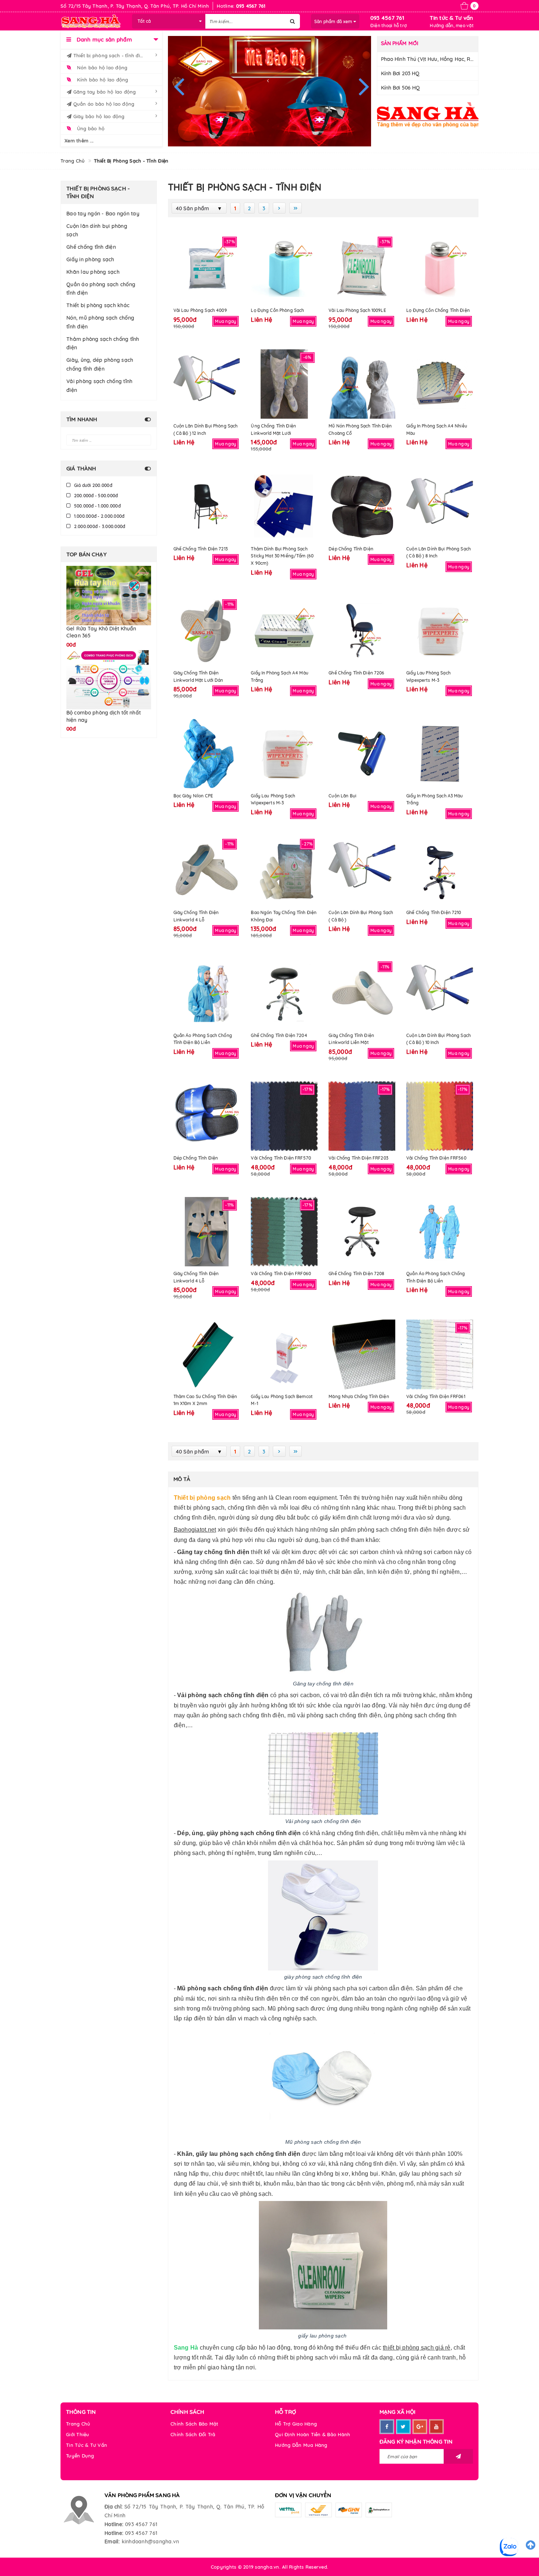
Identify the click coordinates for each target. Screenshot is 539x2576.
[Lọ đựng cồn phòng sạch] (284, 268)
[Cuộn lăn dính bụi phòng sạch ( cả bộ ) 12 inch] (207, 384)
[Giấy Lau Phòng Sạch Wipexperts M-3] (440, 631)
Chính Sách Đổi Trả (193, 2434)
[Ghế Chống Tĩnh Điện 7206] (362, 631)
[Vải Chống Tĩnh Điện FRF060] (284, 1232)
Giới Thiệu (78, 2434)
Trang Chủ (78, 2424)
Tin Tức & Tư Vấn (87, 2445)
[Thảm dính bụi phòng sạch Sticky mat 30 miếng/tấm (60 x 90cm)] (284, 507)
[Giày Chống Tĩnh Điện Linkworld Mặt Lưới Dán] (207, 631)
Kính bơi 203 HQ (400, 73)
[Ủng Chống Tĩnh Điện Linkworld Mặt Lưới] (284, 384)
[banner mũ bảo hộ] (270, 91)
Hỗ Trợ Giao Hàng (296, 2424)
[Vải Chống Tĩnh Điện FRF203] (362, 1116)
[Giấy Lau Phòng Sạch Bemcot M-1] (284, 1354)
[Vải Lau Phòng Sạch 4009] (207, 268)
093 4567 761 (387, 18)
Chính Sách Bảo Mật (195, 2424)
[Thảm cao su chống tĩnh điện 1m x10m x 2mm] (207, 1354)
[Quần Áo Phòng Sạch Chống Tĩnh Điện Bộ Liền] (207, 993)
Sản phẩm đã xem (334, 21)
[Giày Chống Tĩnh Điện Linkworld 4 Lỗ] (207, 871)
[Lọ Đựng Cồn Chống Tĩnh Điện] (440, 268)
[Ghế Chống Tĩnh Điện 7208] (362, 1232)
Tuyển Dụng (80, 2456)
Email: (112, 2542)
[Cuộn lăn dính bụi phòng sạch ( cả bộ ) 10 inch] (440, 993)
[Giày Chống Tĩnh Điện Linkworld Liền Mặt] (362, 993)
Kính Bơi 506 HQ (401, 88)
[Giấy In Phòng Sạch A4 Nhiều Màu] (440, 384)
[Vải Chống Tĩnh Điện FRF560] (440, 1116)
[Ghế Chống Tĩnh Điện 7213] (207, 507)
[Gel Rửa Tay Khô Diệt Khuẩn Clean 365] (109, 595)
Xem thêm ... (79, 141)
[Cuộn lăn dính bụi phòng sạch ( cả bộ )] (362, 871)
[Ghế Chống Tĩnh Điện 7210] (440, 871)
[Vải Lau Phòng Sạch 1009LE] (362, 268)
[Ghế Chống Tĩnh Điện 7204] (284, 993)
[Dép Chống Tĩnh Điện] (362, 507)
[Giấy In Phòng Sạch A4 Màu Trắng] (284, 631)
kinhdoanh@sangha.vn (151, 2542)
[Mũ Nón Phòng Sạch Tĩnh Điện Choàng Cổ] (362, 384)
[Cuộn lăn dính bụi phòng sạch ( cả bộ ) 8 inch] (440, 507)
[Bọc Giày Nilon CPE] (207, 754)
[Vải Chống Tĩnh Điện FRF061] (440, 1354)
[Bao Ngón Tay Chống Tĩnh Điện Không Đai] (284, 871)
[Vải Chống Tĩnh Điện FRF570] (284, 1116)
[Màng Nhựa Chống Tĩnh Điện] (362, 1354)
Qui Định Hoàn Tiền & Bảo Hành (313, 2434)
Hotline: (114, 2524)
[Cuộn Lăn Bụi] (362, 754)
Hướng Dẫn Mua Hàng (301, 2445)
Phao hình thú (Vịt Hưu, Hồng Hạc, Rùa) (430, 59)
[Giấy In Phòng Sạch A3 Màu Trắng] (440, 754)
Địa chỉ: (113, 2507)
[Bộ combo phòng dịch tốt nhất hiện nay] (109, 667)
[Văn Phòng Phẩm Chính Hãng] (428, 115)
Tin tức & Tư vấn (451, 18)
